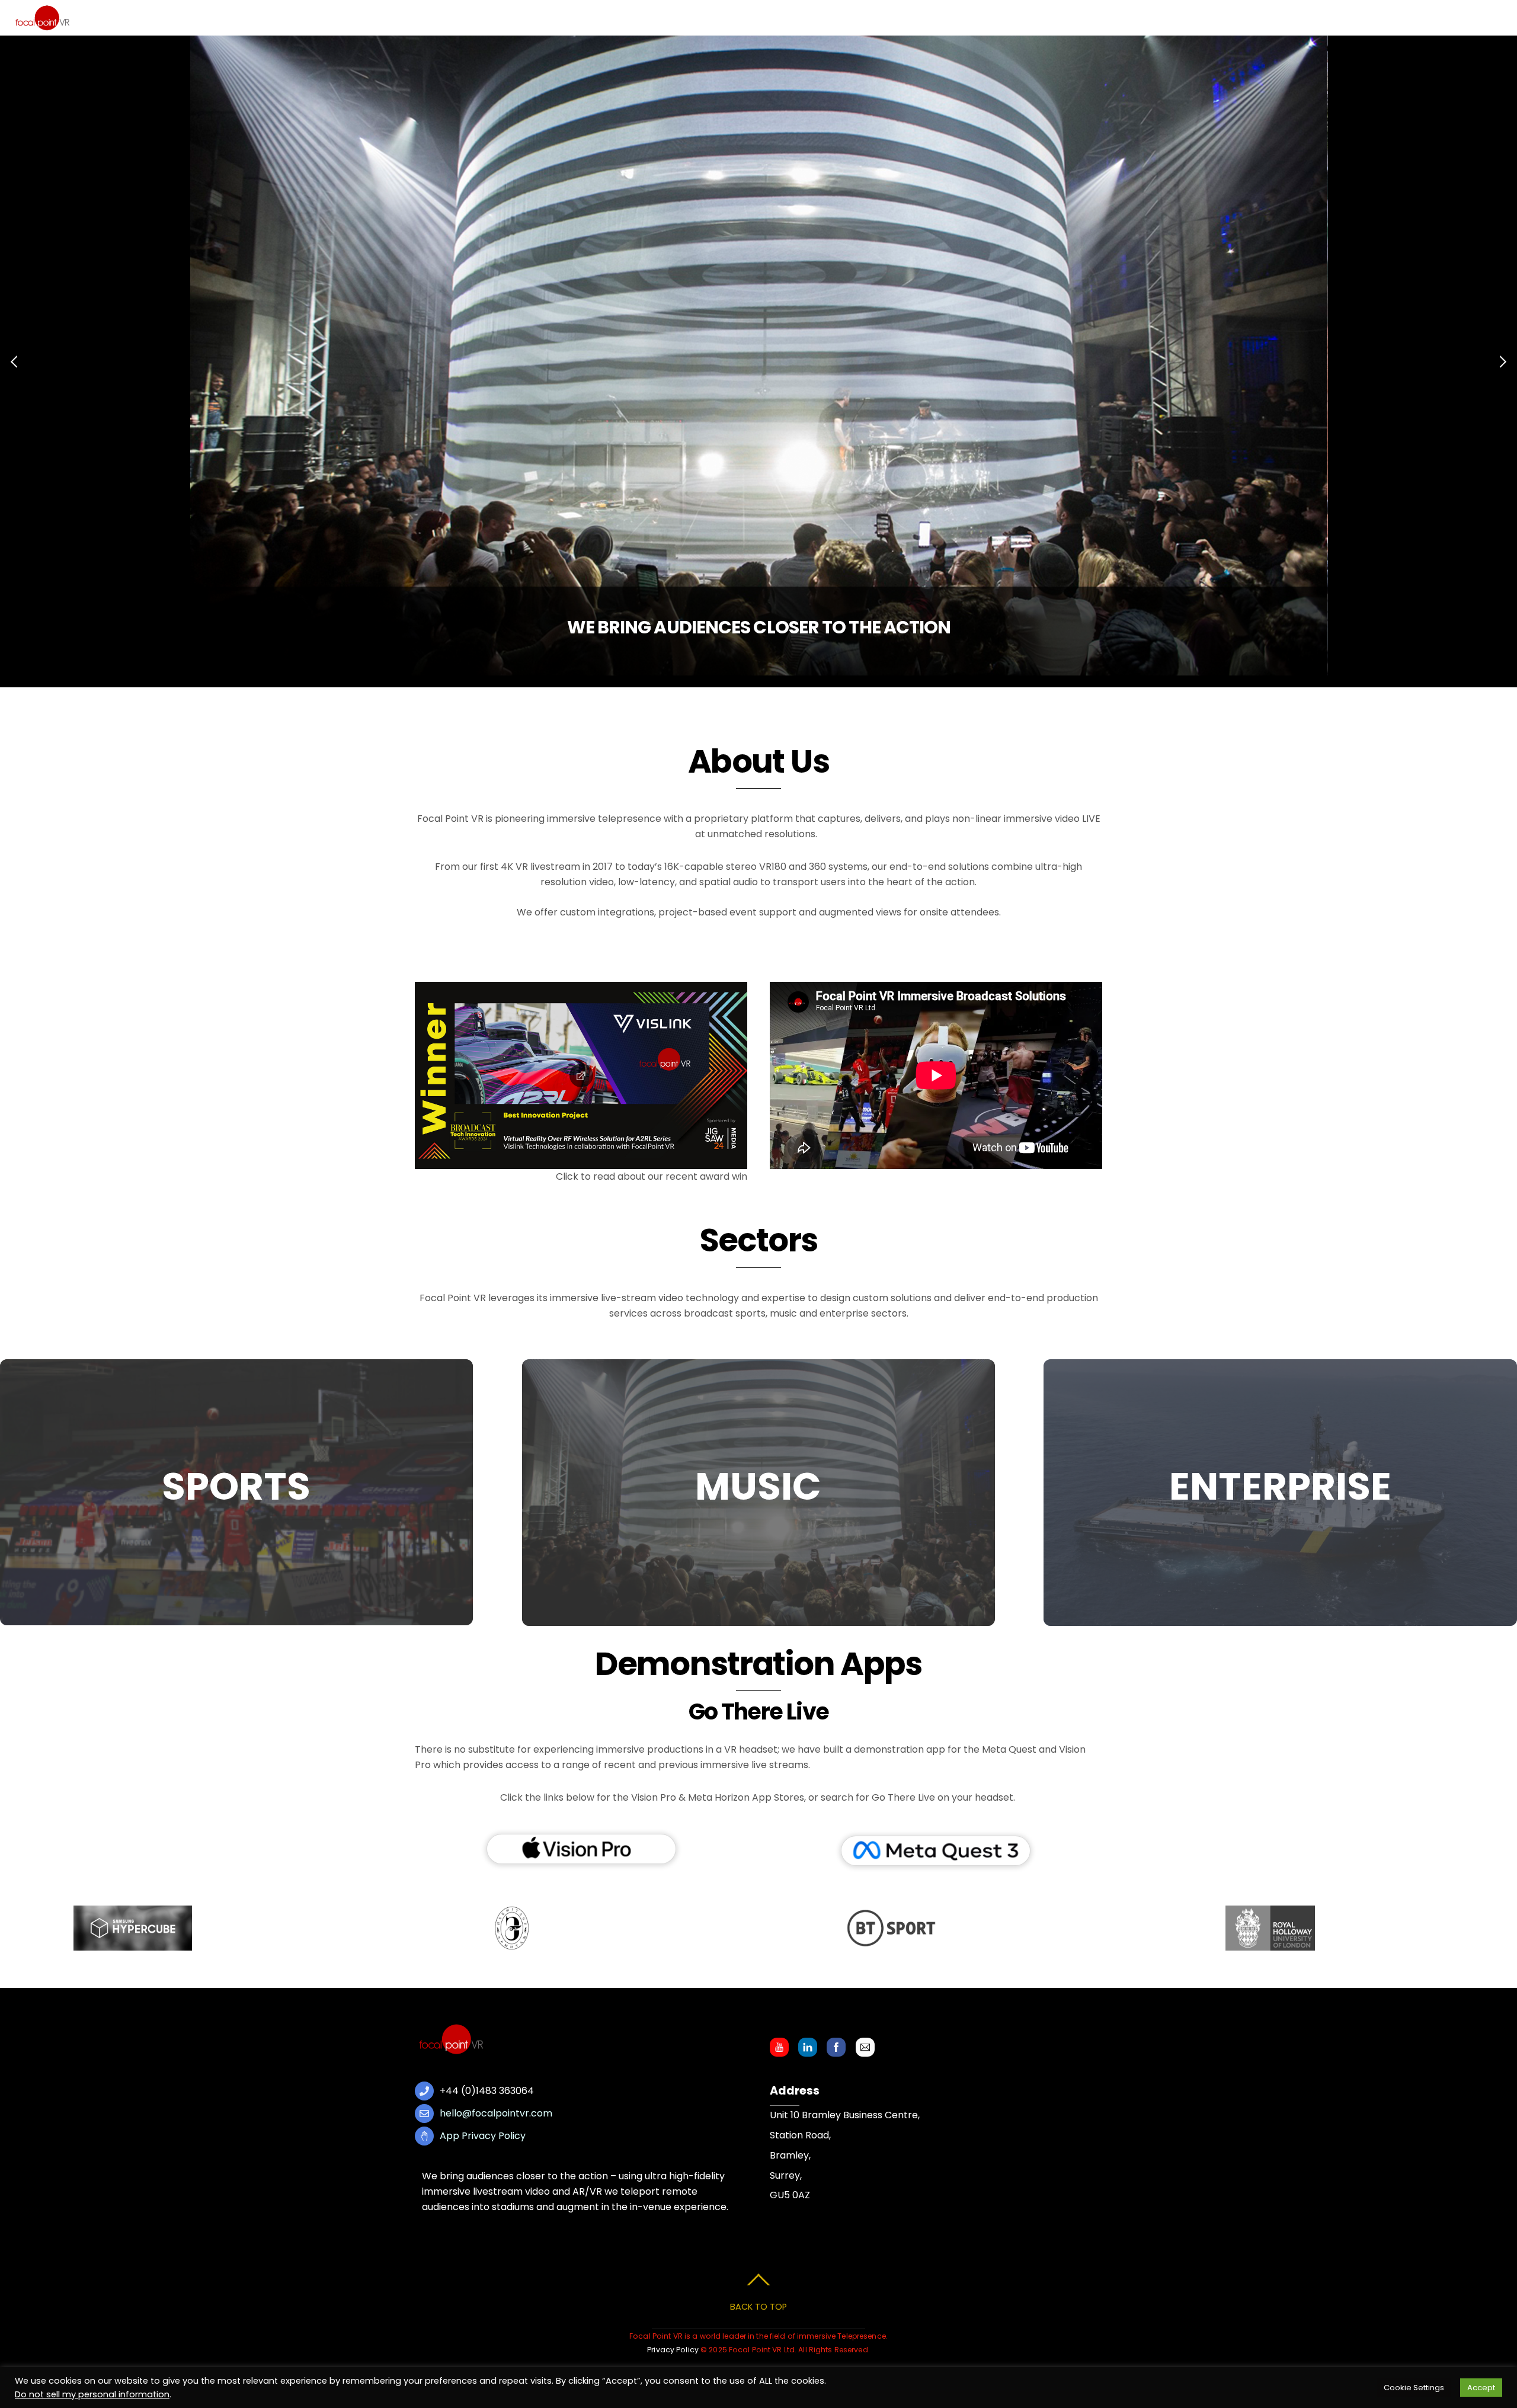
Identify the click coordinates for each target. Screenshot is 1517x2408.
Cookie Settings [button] (1414, 2388)
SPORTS (236, 1486)
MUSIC (758, 1486)
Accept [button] (1481, 2388)
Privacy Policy (673, 2350)
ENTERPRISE (1280, 1486)
